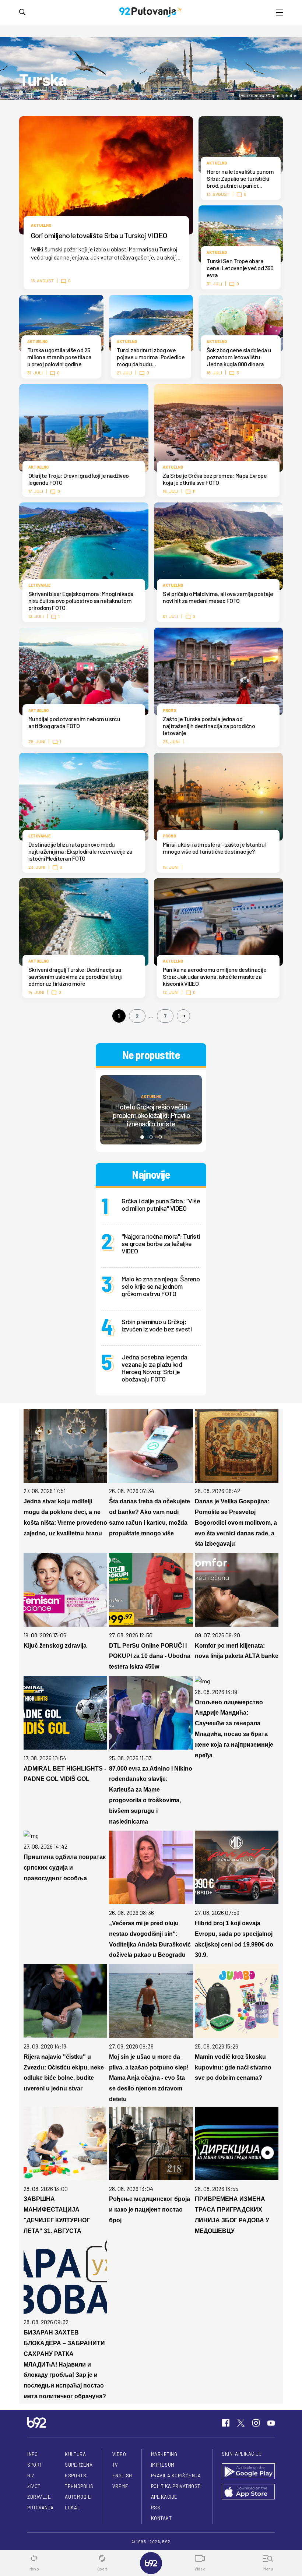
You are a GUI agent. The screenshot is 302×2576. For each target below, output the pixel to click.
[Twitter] (241, 2423)
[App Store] (248, 2492)
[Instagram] (256, 2423)
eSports (75, 2476)
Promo (169, 710)
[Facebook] (226, 2423)
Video (119, 2454)
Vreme (120, 2486)
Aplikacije (164, 2497)
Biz (31, 2476)
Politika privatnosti (176, 2486)
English (122, 2476)
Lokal (72, 2508)
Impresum (163, 2465)
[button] (142, 1137)
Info (32, 2454)
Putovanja (41, 2508)
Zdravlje (39, 2497)
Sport (35, 2465)
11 (194, 491)
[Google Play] (248, 2472)
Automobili (78, 2497)
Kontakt (161, 2518)
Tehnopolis (79, 2486)
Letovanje (39, 585)
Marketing (164, 2454)
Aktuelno (41, 225)
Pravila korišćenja (176, 2476)
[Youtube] (271, 2423)
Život (34, 2486)
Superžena (79, 2465)
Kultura (75, 2454)
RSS (156, 2508)
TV (115, 2465)
